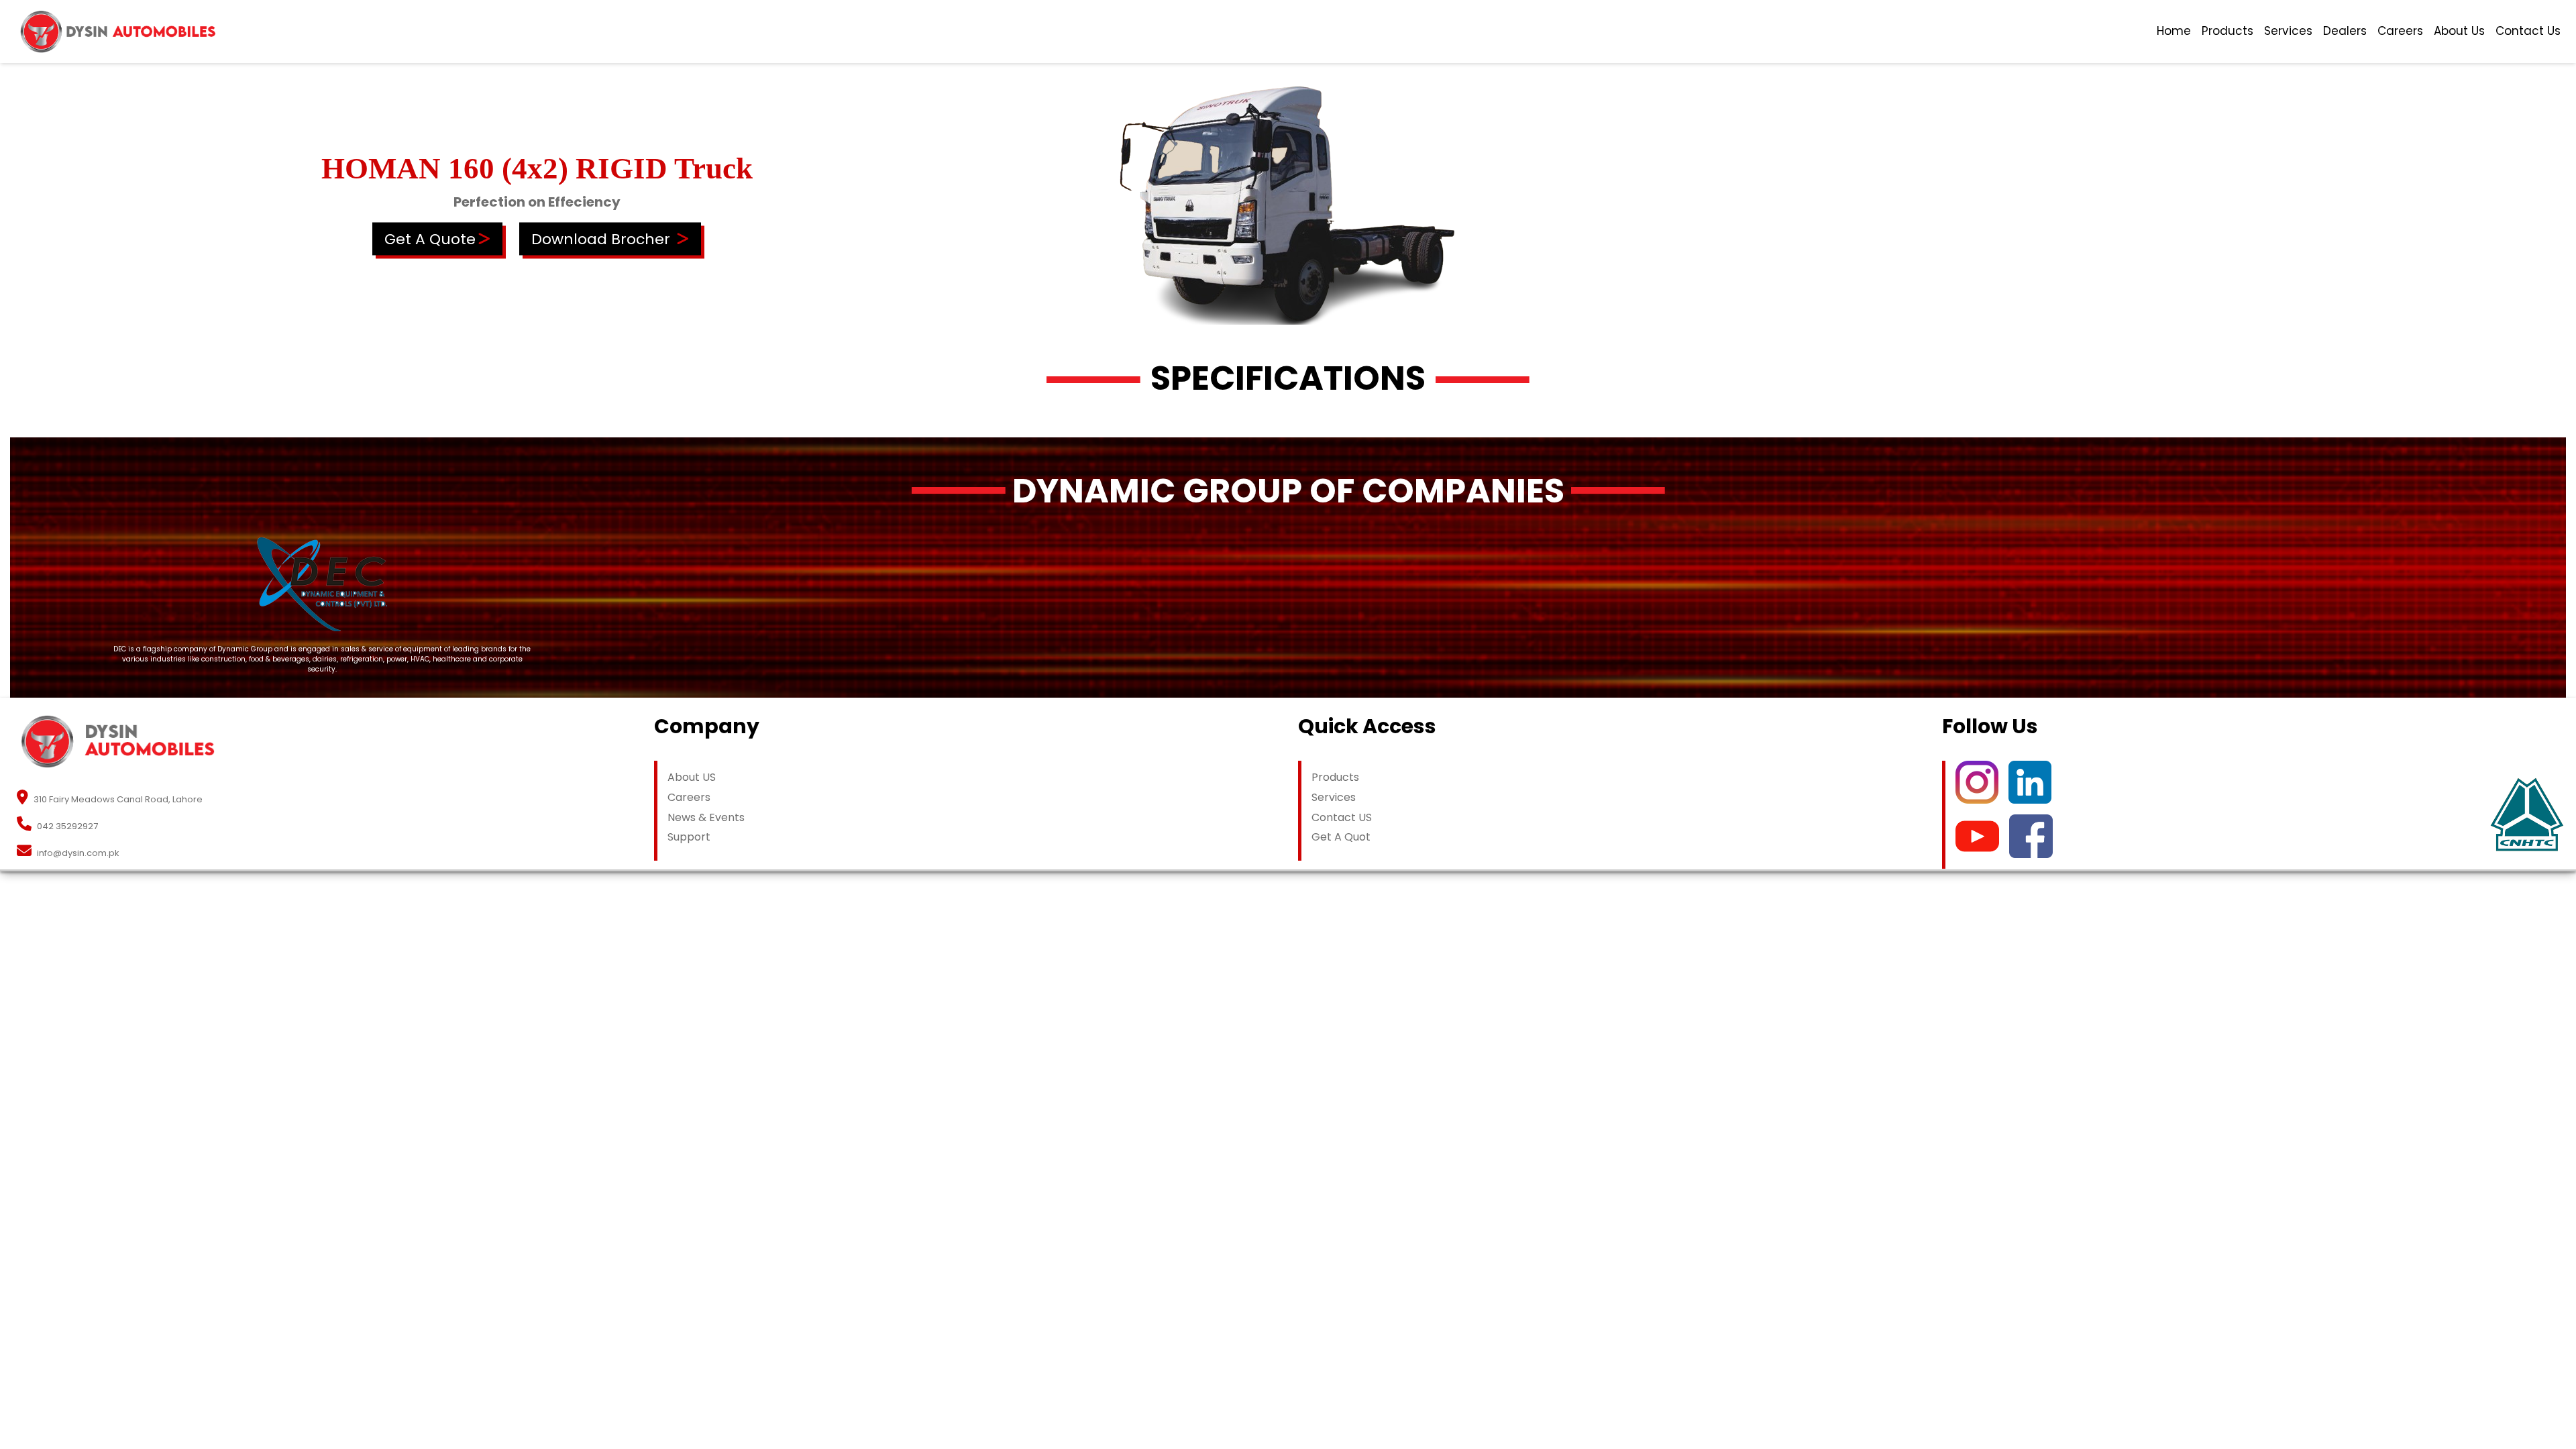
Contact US (1342, 817)
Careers (2400, 31)
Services (2288, 31)
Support (689, 837)
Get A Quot (1341, 837)
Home (2174, 31)
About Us (2459, 31)
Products (2228, 31)
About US (692, 777)
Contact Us (2528, 31)
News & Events (706, 817)
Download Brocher (601, 238)
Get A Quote (430, 238)
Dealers (2345, 31)
